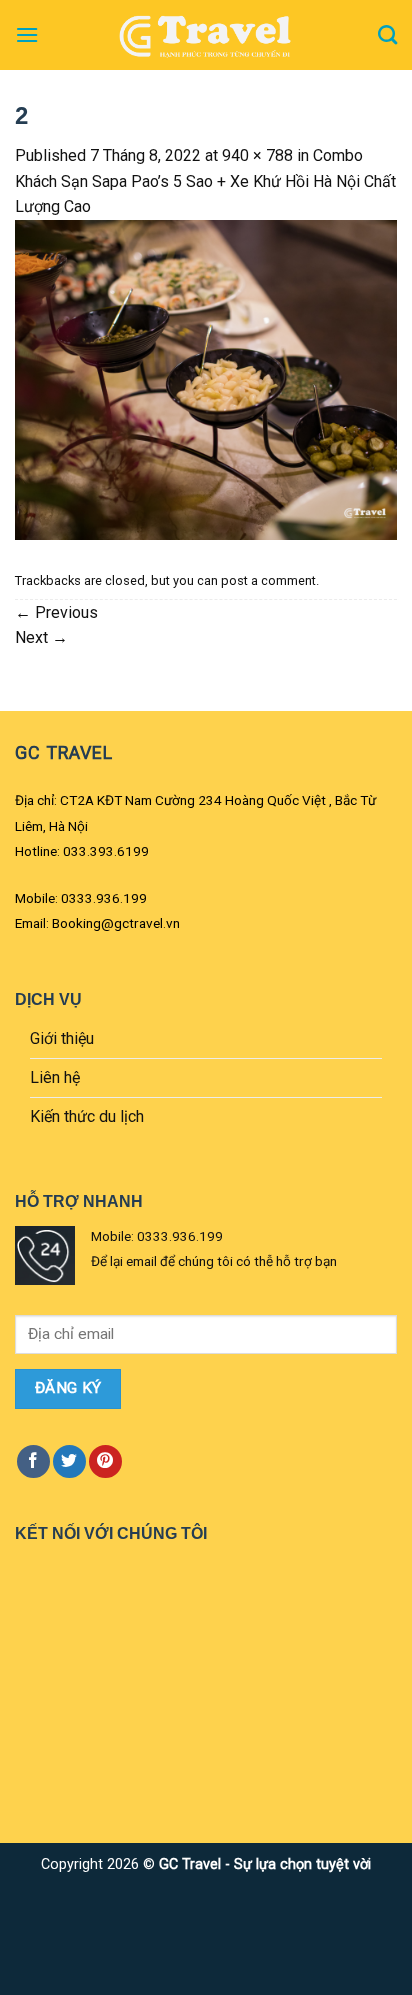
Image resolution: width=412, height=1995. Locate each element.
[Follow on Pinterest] (105, 1461)
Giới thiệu (62, 1038)
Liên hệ (55, 1077)
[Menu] (27, 34)
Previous (56, 612)
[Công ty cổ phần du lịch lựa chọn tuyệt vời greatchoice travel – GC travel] (206, 35)
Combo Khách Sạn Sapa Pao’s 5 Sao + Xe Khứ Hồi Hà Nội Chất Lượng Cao (205, 181)
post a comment (268, 580)
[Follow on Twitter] (69, 1461)
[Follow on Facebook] (33, 1461)
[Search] (387, 34)
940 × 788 (257, 155)
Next (41, 637)
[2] (206, 378)
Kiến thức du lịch (87, 1116)
